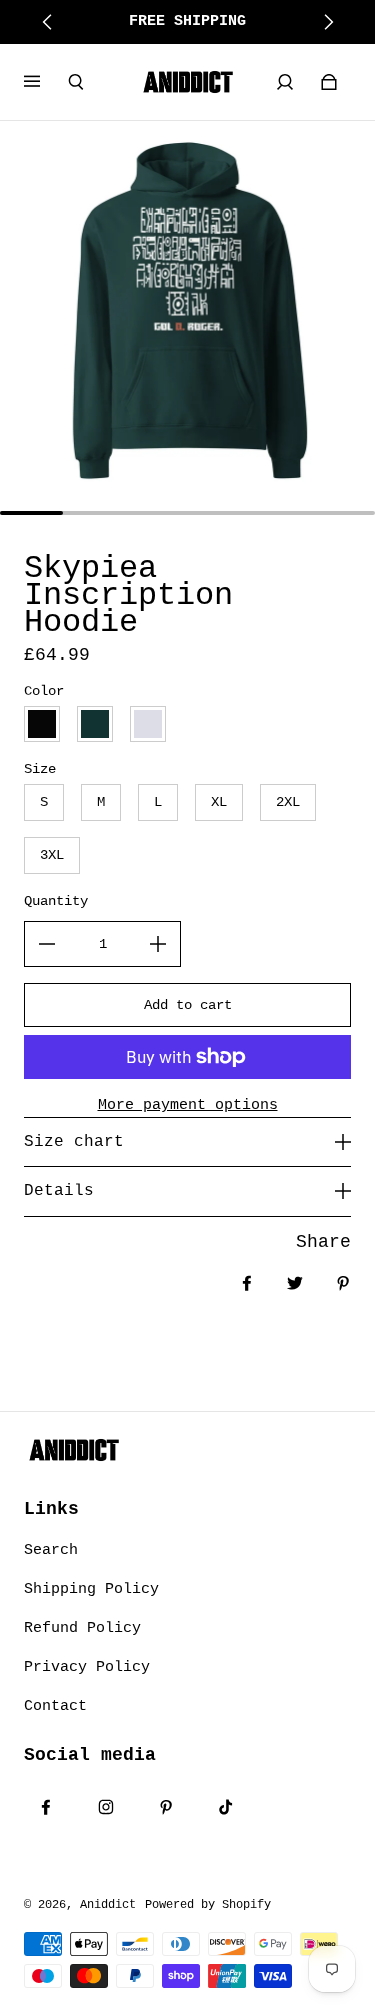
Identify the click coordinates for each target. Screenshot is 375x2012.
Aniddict (108, 1905)
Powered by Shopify (208, 1905)
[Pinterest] (166, 1807)
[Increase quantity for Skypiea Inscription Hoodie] (158, 944)
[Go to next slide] (328, 22)
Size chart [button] (74, 1142)
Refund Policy (82, 1628)
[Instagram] (106, 1807)
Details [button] (59, 1191)
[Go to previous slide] (48, 22)
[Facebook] (46, 1807)
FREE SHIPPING (187, 21)
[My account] (285, 82)
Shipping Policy (91, 1589)
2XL (288, 802)
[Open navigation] (46, 82)
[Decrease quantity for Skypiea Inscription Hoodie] (47, 944)
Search (51, 1550)
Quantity (56, 901)
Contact (55, 1706)
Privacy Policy (87, 1667)
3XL (52, 855)
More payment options (188, 1105)
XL (219, 802)
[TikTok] (226, 1807)
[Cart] (329, 82)
